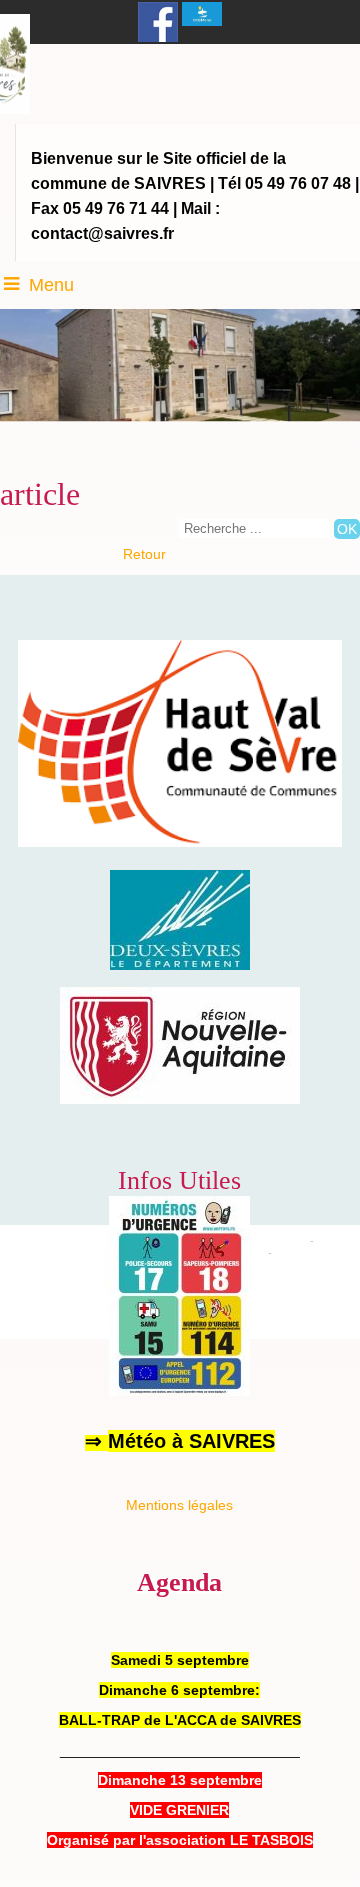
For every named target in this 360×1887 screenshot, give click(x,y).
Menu (51, 285)
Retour (144, 554)
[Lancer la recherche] (347, 529)
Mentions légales (179, 1505)
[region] (180, 1099)
